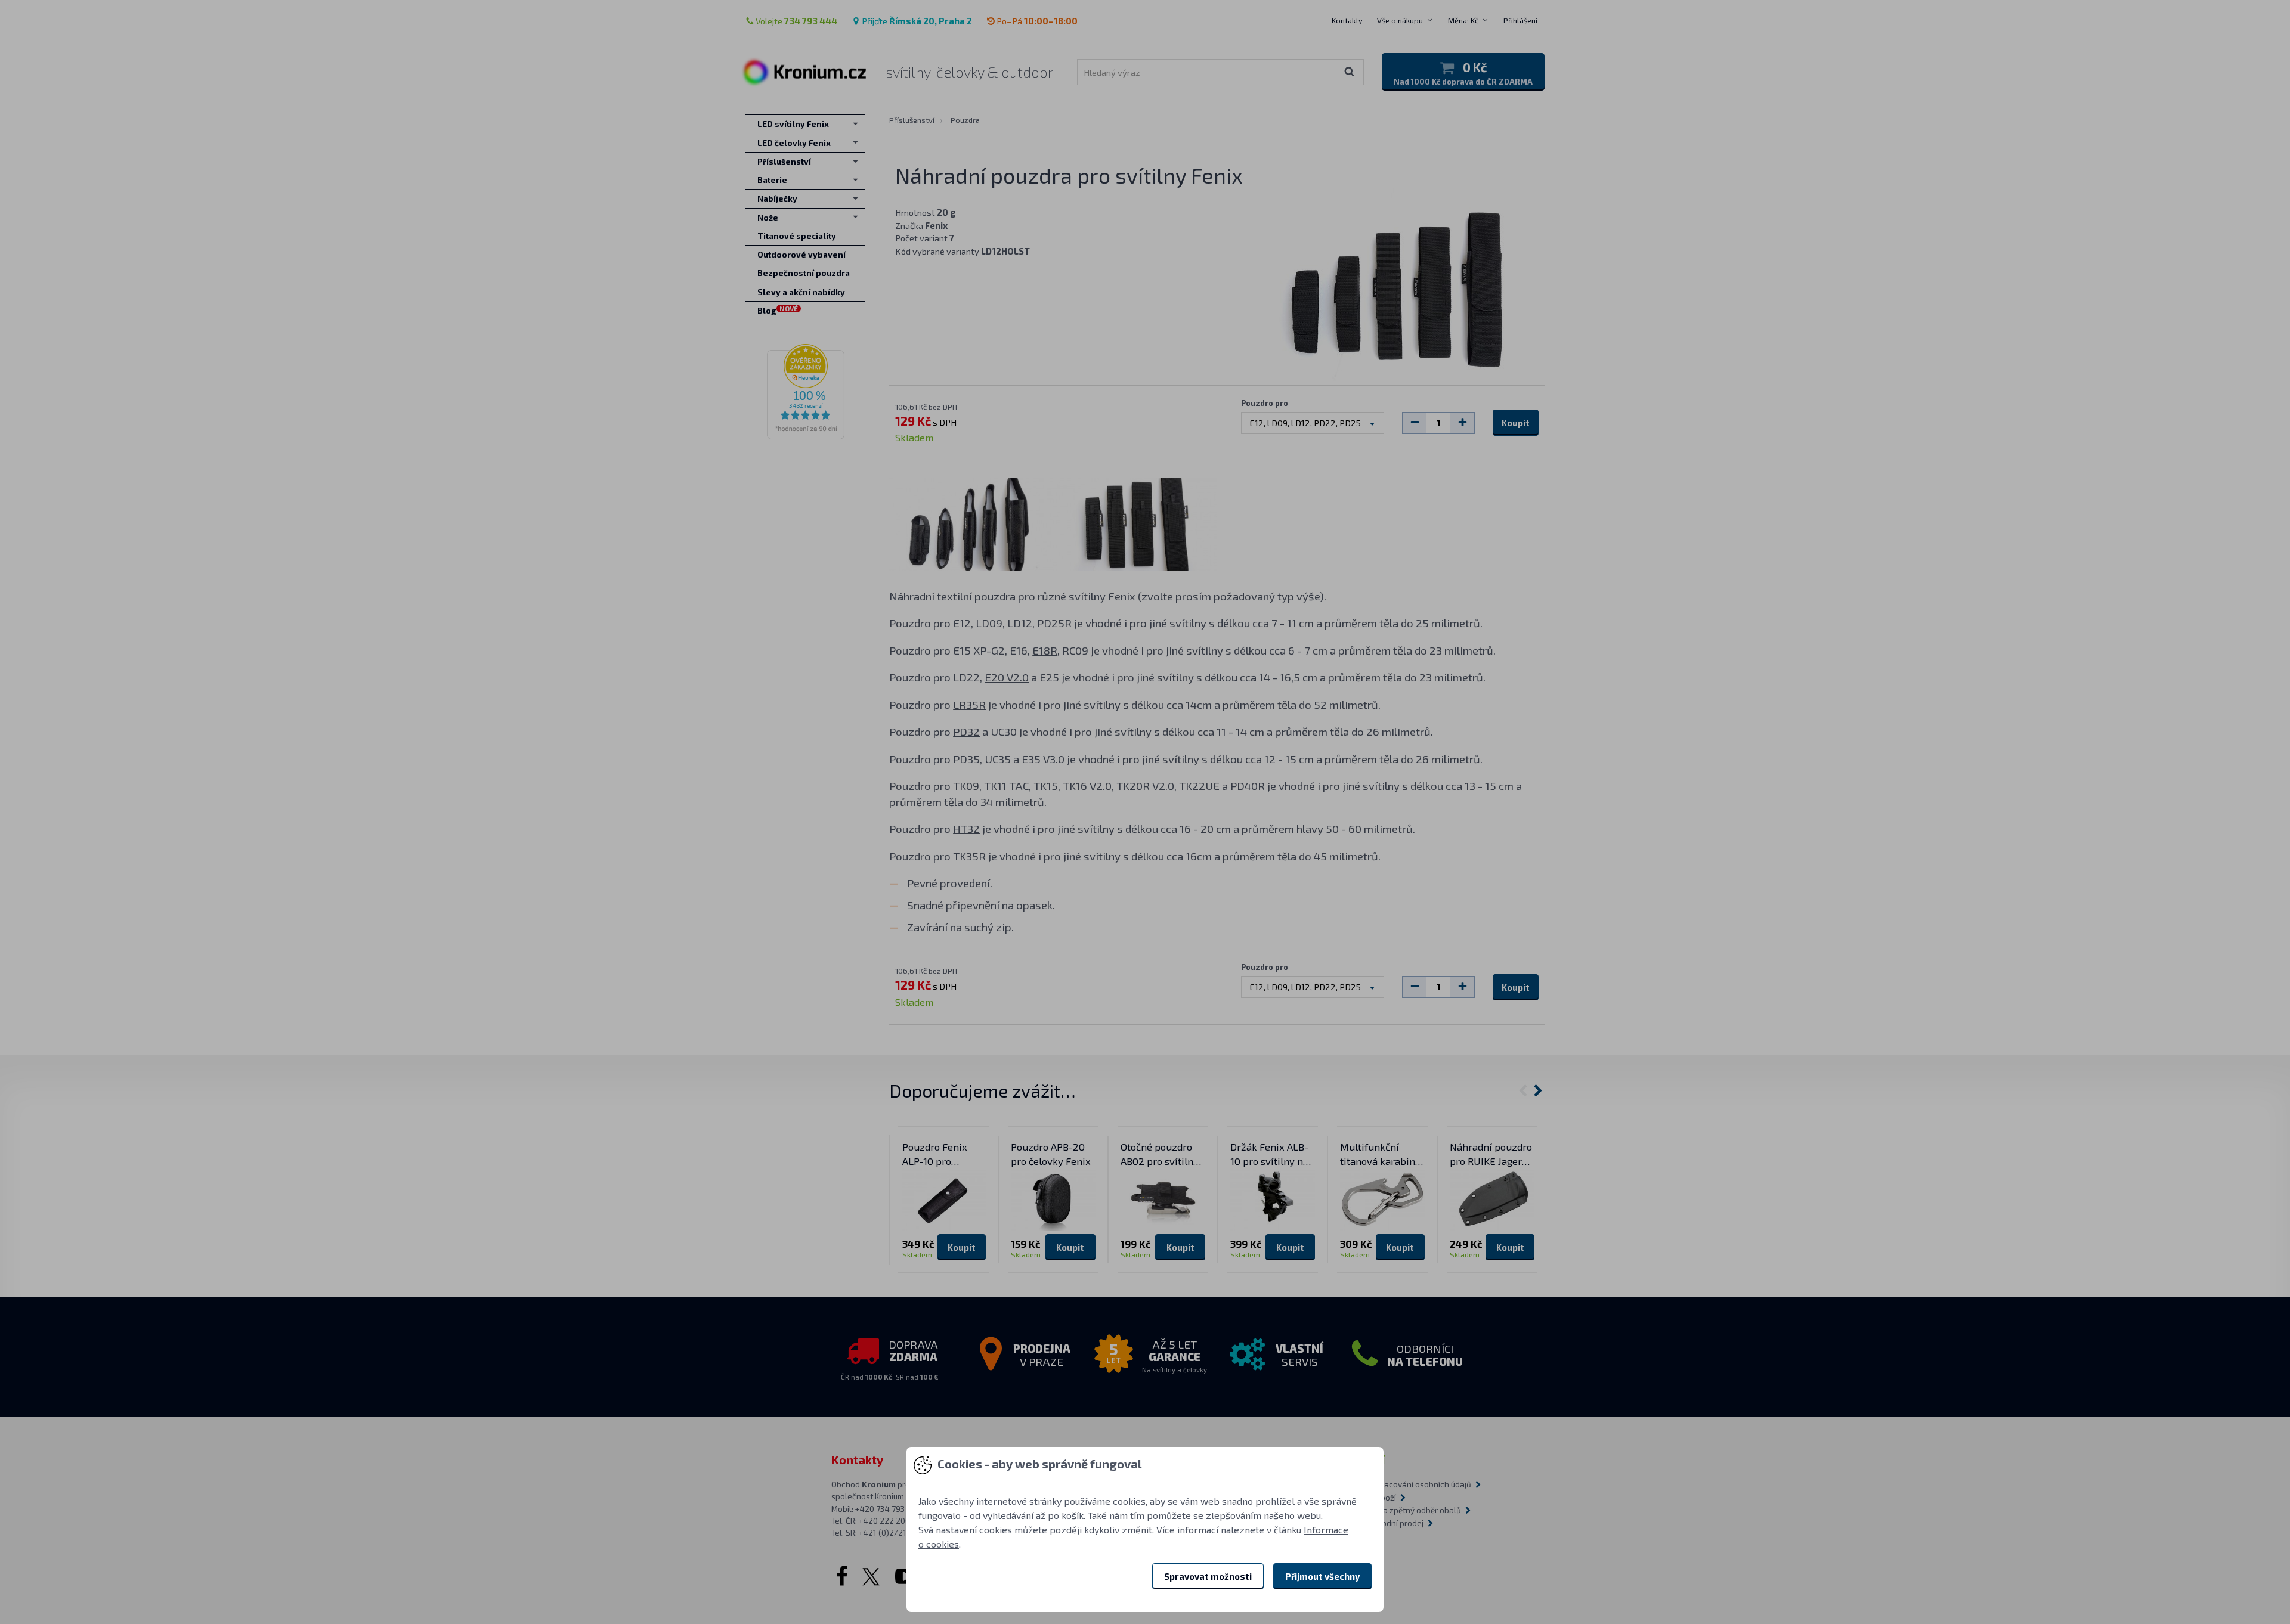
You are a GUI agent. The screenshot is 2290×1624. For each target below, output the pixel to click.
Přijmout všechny (1322, 1576)
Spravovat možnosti (1208, 1576)
